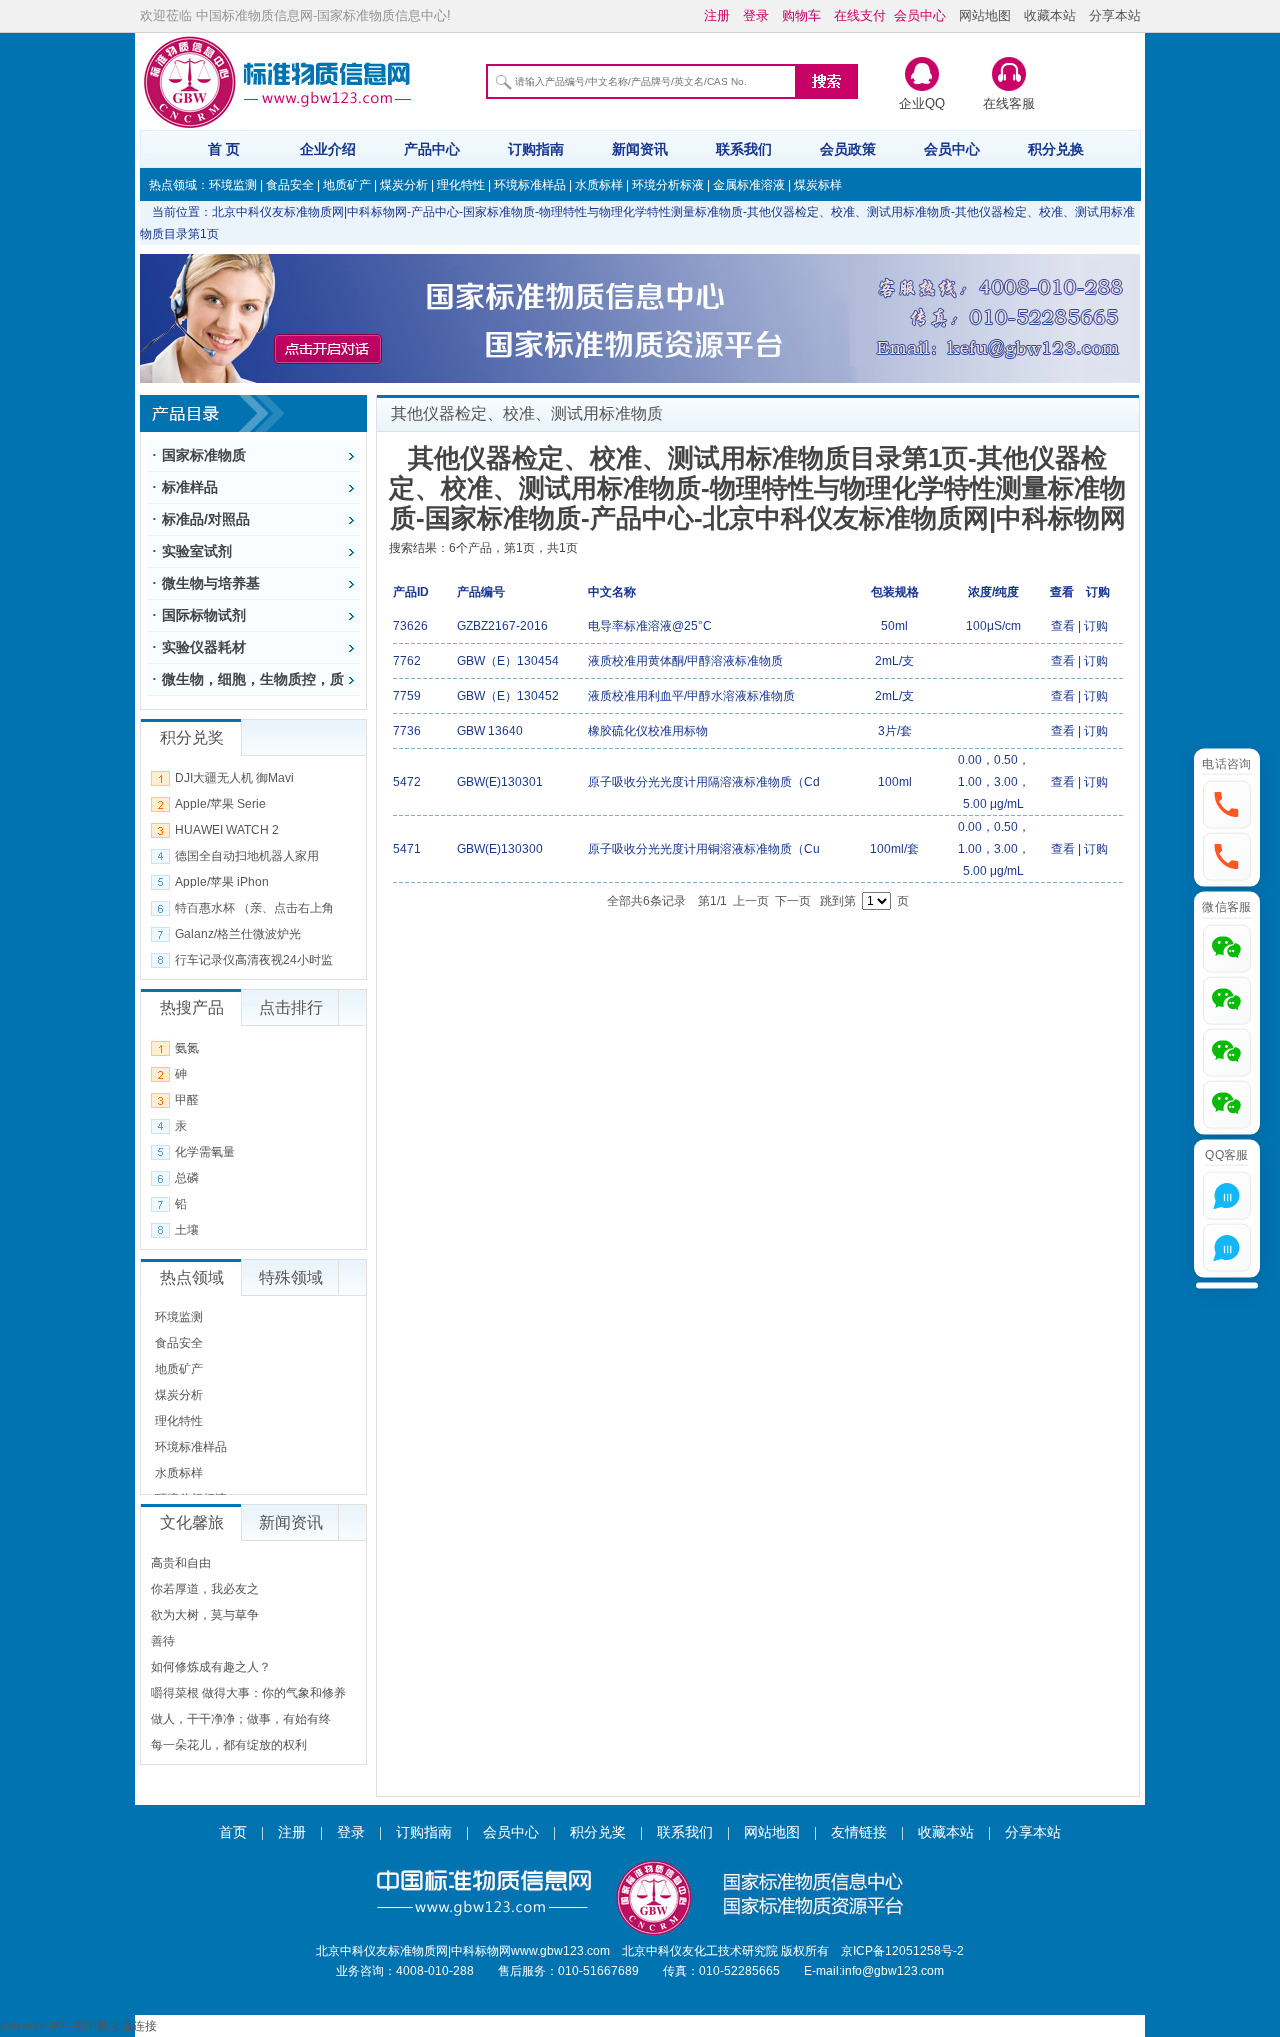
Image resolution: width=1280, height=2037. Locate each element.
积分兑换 (1056, 149)
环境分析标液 (668, 185)
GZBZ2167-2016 (502, 626)
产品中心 (432, 149)
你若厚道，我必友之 (205, 1589)
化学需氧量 (205, 1152)
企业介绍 (328, 149)
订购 (1096, 626)
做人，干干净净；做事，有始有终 (241, 1719)
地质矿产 (347, 185)
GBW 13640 (490, 731)
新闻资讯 (640, 149)
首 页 (224, 149)
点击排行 (291, 1007)
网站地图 (985, 15)
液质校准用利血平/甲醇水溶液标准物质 (691, 696)
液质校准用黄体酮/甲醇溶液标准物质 (685, 661)
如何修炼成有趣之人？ (211, 1667)
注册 (292, 1832)
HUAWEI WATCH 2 (227, 830)
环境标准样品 (530, 185)
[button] (1227, 805)
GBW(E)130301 (500, 782)
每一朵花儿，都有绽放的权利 (229, 1745)
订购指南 (536, 149)
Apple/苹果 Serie (220, 804)
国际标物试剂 (204, 615)
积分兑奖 (598, 1832)
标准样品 (190, 487)
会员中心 (952, 149)
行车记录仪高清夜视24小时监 (254, 960)
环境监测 (233, 185)
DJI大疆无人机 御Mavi (234, 778)
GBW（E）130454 (508, 661)
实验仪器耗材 (204, 647)
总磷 (187, 1178)
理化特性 (461, 185)
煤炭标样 (818, 185)
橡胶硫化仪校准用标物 (648, 731)
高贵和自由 (181, 1563)
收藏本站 (1050, 15)
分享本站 (1115, 15)
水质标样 (599, 185)
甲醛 (187, 1100)
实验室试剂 (197, 551)
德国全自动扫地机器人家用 (247, 856)
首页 (233, 1832)
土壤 (187, 1230)
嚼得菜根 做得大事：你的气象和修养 (248, 1693)
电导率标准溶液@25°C (650, 626)
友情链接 (859, 1832)
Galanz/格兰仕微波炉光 (238, 934)
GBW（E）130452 (508, 696)
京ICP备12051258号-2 (902, 1951)
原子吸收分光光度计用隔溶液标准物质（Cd (704, 782)
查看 (1063, 626)
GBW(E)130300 (500, 849)
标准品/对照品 (206, 519)
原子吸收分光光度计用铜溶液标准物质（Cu (704, 849)
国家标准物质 (204, 455)
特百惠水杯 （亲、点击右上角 (254, 908)
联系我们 (744, 149)
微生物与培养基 (211, 583)
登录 (351, 1832)
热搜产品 (192, 1007)
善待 (163, 1641)
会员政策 (848, 149)
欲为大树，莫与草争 (205, 1615)
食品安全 (290, 185)
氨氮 (187, 1048)
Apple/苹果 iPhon (222, 882)
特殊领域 (291, 1277)
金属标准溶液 (749, 185)
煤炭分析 (404, 185)
